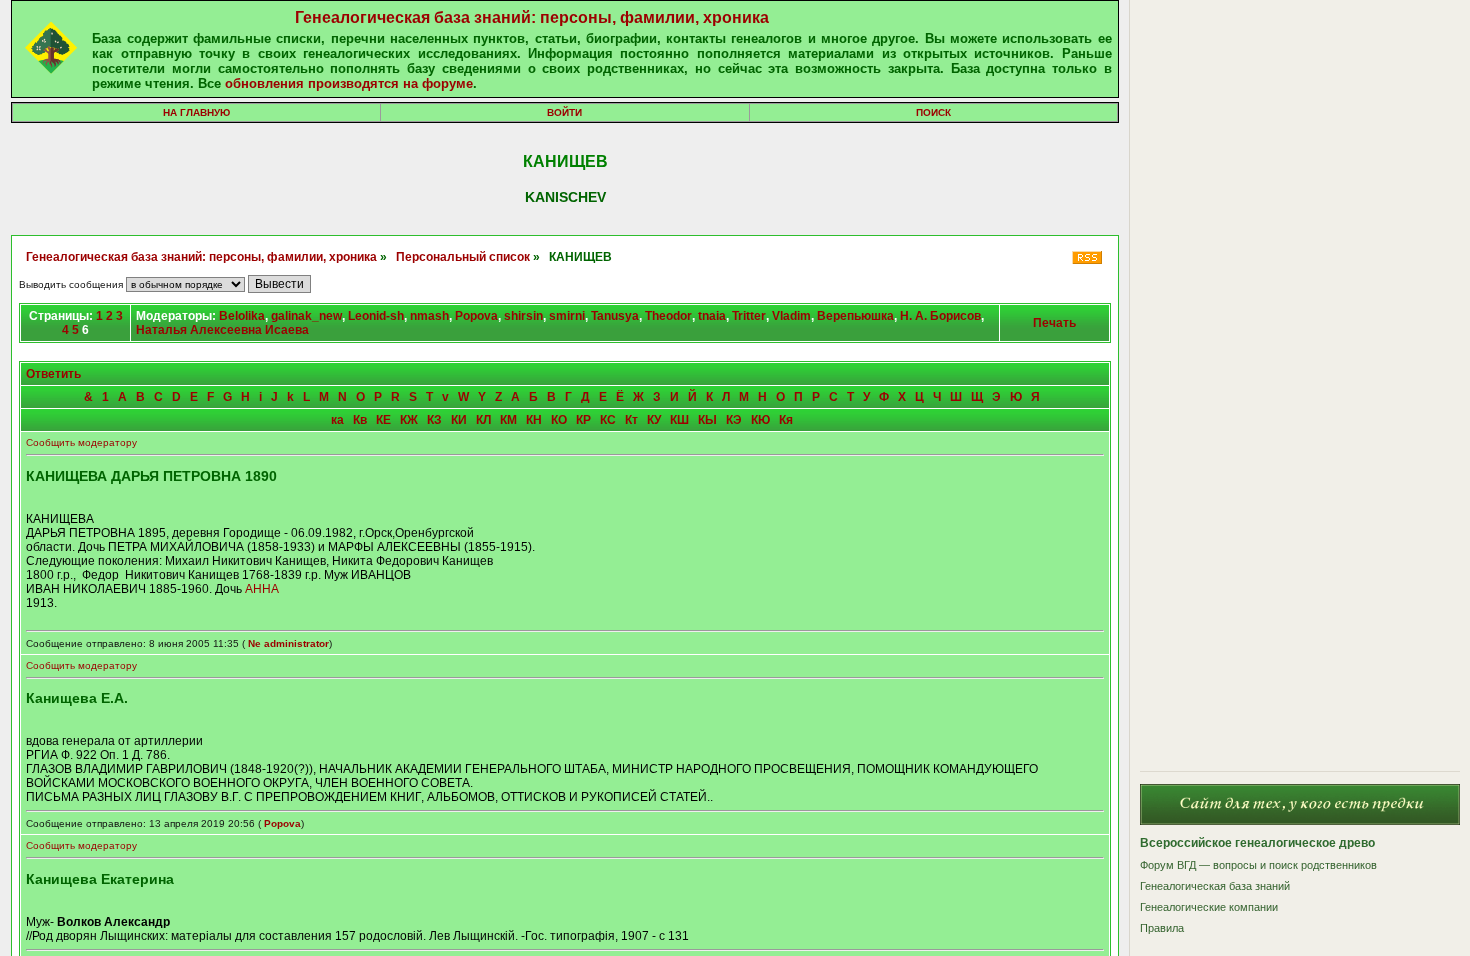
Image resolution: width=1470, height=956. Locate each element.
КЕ (383, 420)
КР (583, 420)
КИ (459, 420)
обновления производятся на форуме (349, 83)
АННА (262, 589)
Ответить (53, 374)
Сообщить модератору (81, 442)
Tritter (749, 316)
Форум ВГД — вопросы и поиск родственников (1258, 865)
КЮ (760, 420)
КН (534, 420)
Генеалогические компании (1209, 907)
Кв (360, 420)
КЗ (434, 420)
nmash (429, 316)
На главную (196, 112)
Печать (1054, 323)
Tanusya (615, 316)
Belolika (242, 316)
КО (559, 420)
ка (337, 420)
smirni (567, 316)
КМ (508, 420)
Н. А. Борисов (940, 316)
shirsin (523, 316)
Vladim (791, 316)
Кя (786, 420)
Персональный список (463, 257)
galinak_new (306, 316)
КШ (679, 420)
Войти (564, 112)
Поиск (933, 112)
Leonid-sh (376, 316)
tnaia (712, 316)
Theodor (668, 316)
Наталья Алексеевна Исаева (222, 330)
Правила (1162, 928)
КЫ (707, 420)
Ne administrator (288, 643)
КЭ (734, 420)
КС (608, 420)
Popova (476, 316)
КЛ (483, 420)
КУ (654, 420)
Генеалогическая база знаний (1215, 886)
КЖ (409, 420)
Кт (631, 420)
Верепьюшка (855, 316)
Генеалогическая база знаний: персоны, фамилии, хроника (532, 17)
